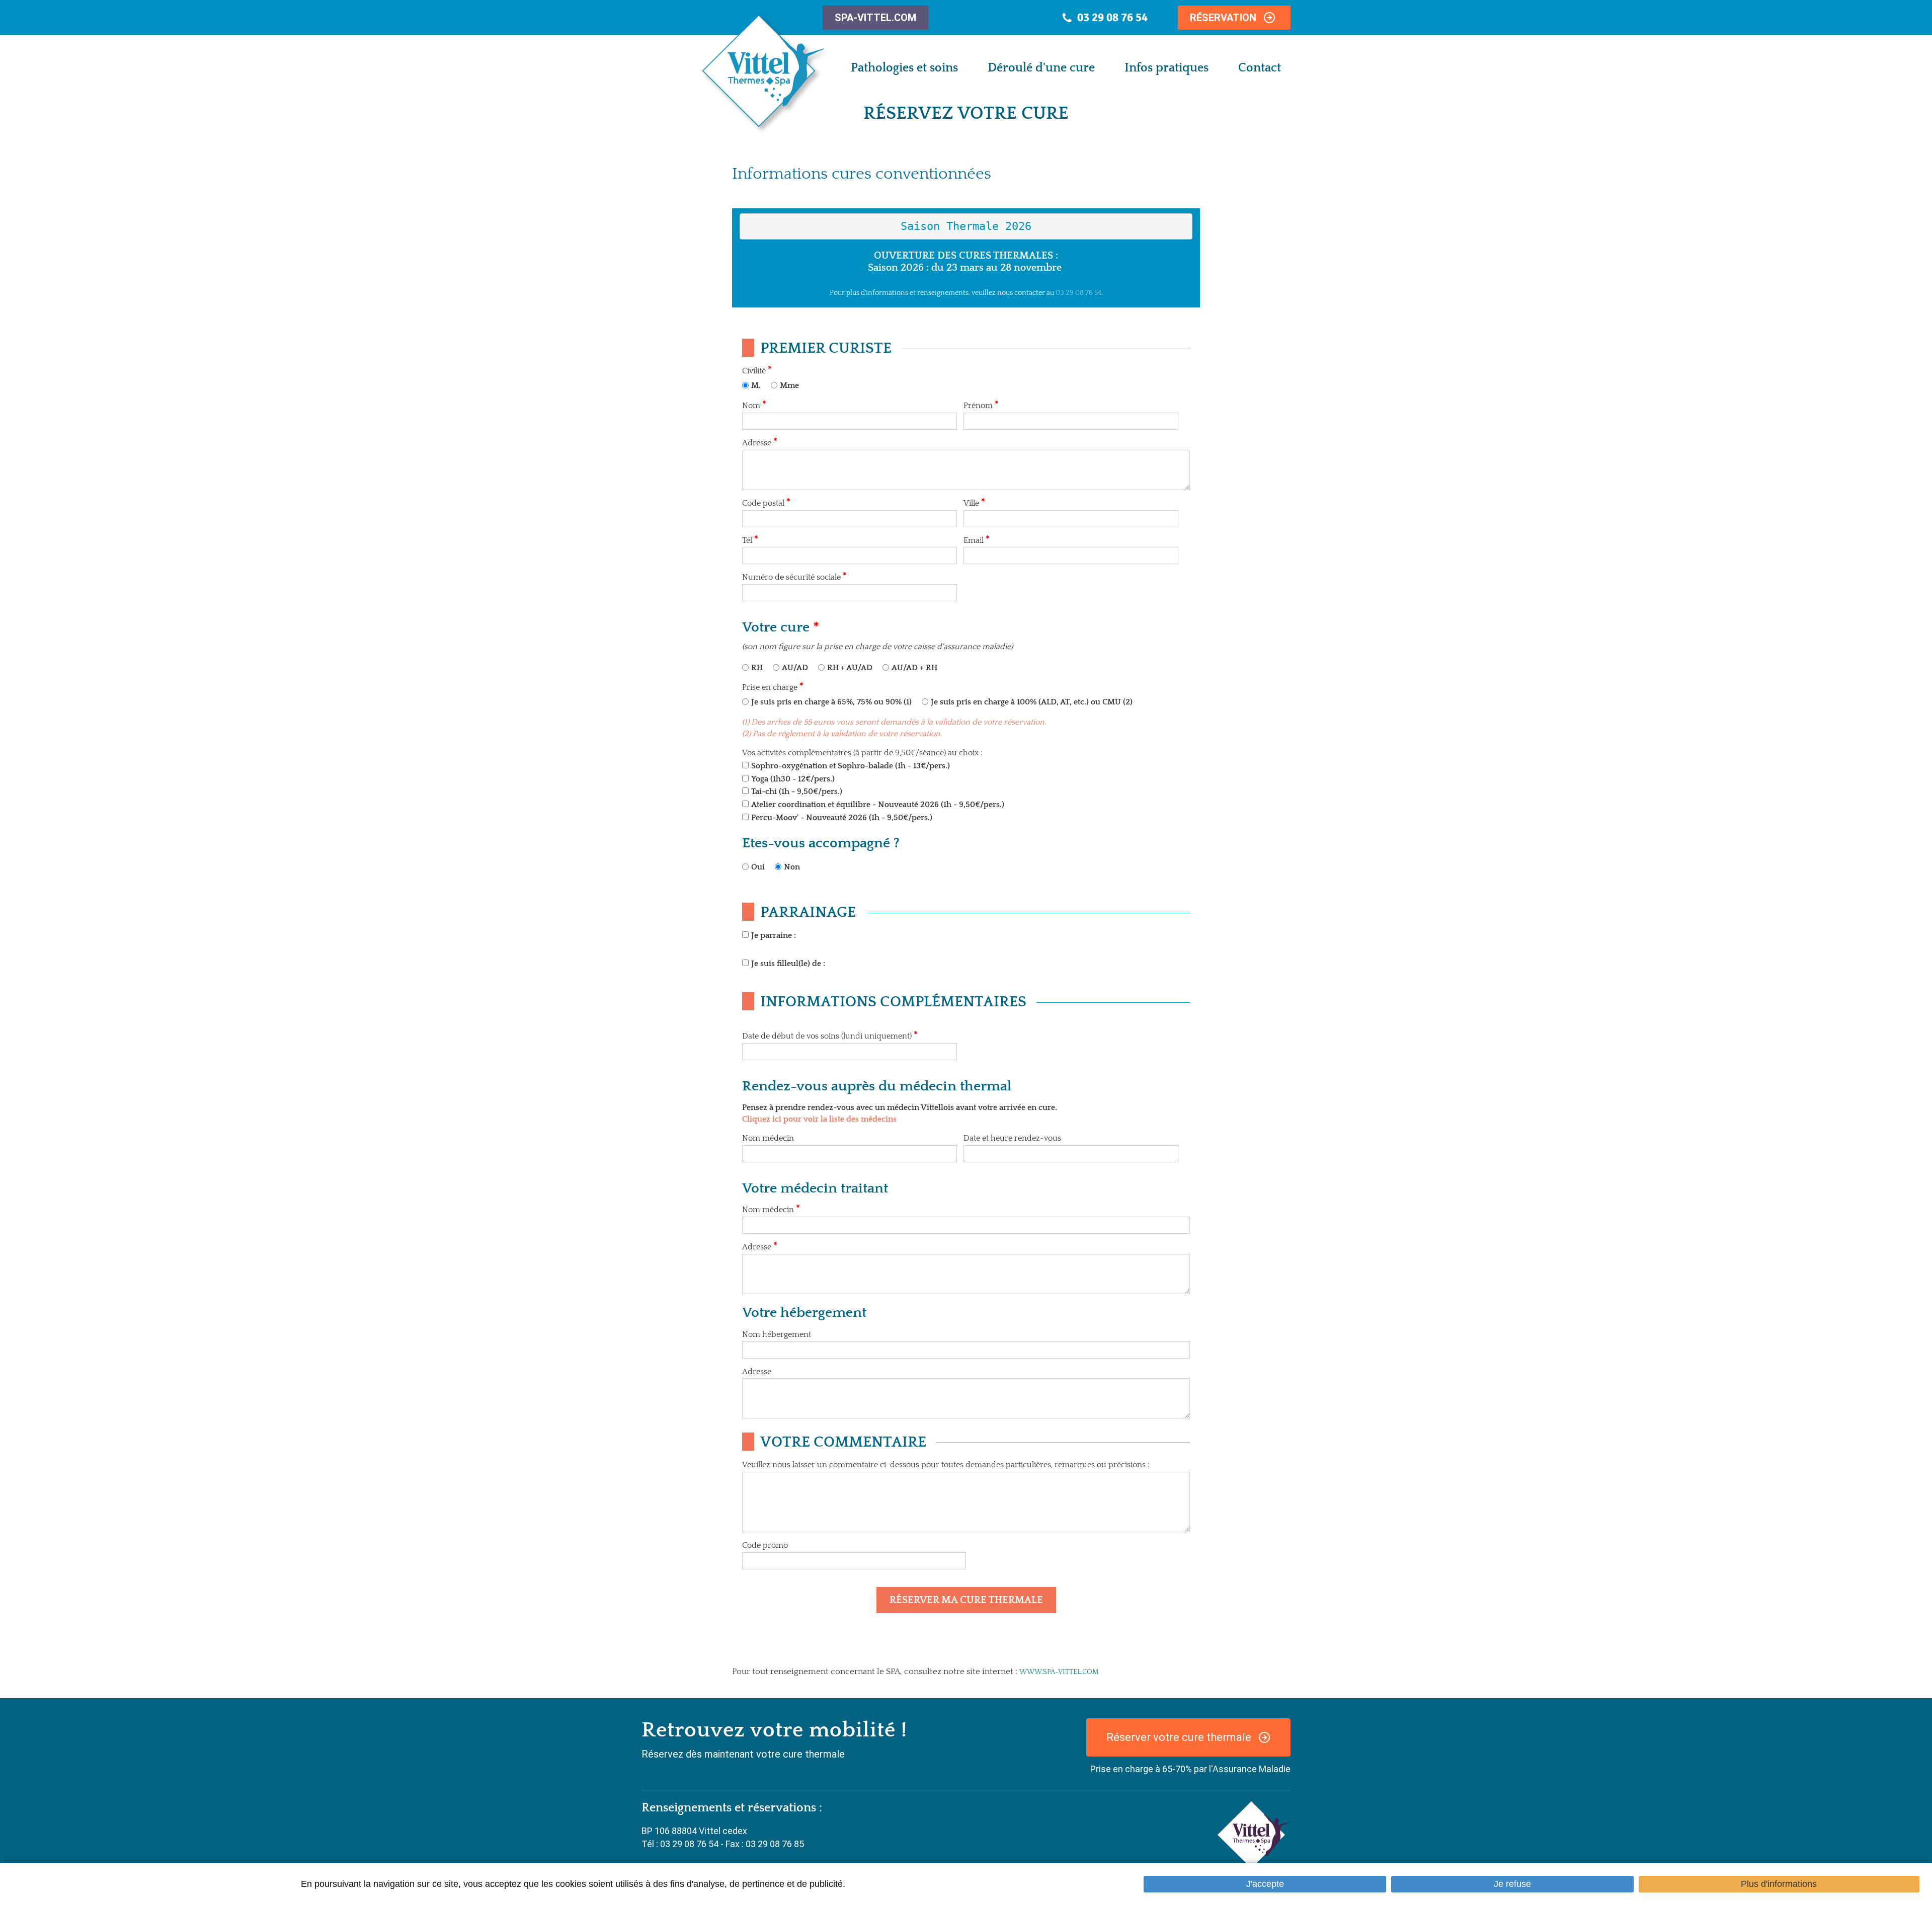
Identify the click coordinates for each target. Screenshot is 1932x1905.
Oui (758, 867)
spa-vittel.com (875, 18)
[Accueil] (766, 74)
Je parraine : (774, 935)
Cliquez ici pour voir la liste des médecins (819, 1119)
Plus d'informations (1779, 1884)
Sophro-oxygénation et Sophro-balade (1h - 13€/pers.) (851, 766)
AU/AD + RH (914, 668)
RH (757, 668)
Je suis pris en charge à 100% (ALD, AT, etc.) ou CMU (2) (1032, 702)
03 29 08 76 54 (1078, 293)
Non (792, 867)
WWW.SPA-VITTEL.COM (1059, 1672)
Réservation (1223, 18)
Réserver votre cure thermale (1179, 1737)
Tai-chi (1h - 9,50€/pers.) (797, 791)
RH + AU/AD (850, 668)
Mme (789, 385)
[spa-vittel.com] (1254, 1834)
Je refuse (1512, 1884)
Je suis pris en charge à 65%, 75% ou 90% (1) (831, 702)
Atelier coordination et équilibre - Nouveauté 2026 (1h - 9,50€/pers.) (878, 805)
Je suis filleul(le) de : (788, 964)
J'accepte (1265, 1884)
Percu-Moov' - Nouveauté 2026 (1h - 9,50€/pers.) (842, 818)
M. (756, 385)
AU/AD (795, 668)
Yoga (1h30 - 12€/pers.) (793, 779)
